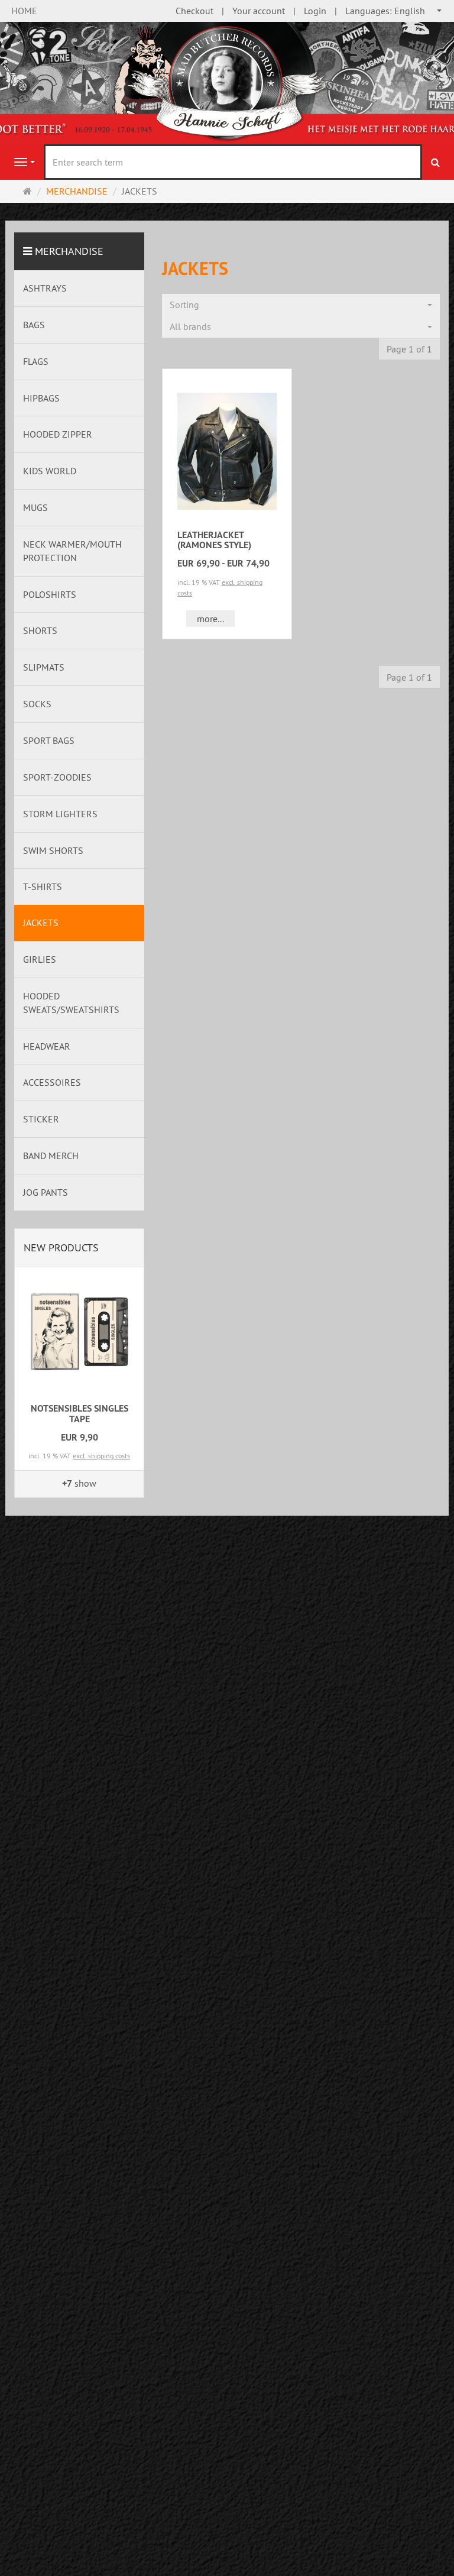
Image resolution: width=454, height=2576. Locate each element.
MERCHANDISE (69, 251)
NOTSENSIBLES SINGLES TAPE (80, 1414)
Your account (259, 11)
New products (61, 1247)
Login (315, 11)
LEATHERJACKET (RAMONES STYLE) (214, 540)
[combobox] (394, 11)
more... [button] (210, 619)
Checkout (194, 11)
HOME (24, 11)
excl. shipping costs (101, 1456)
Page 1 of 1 (409, 349)
